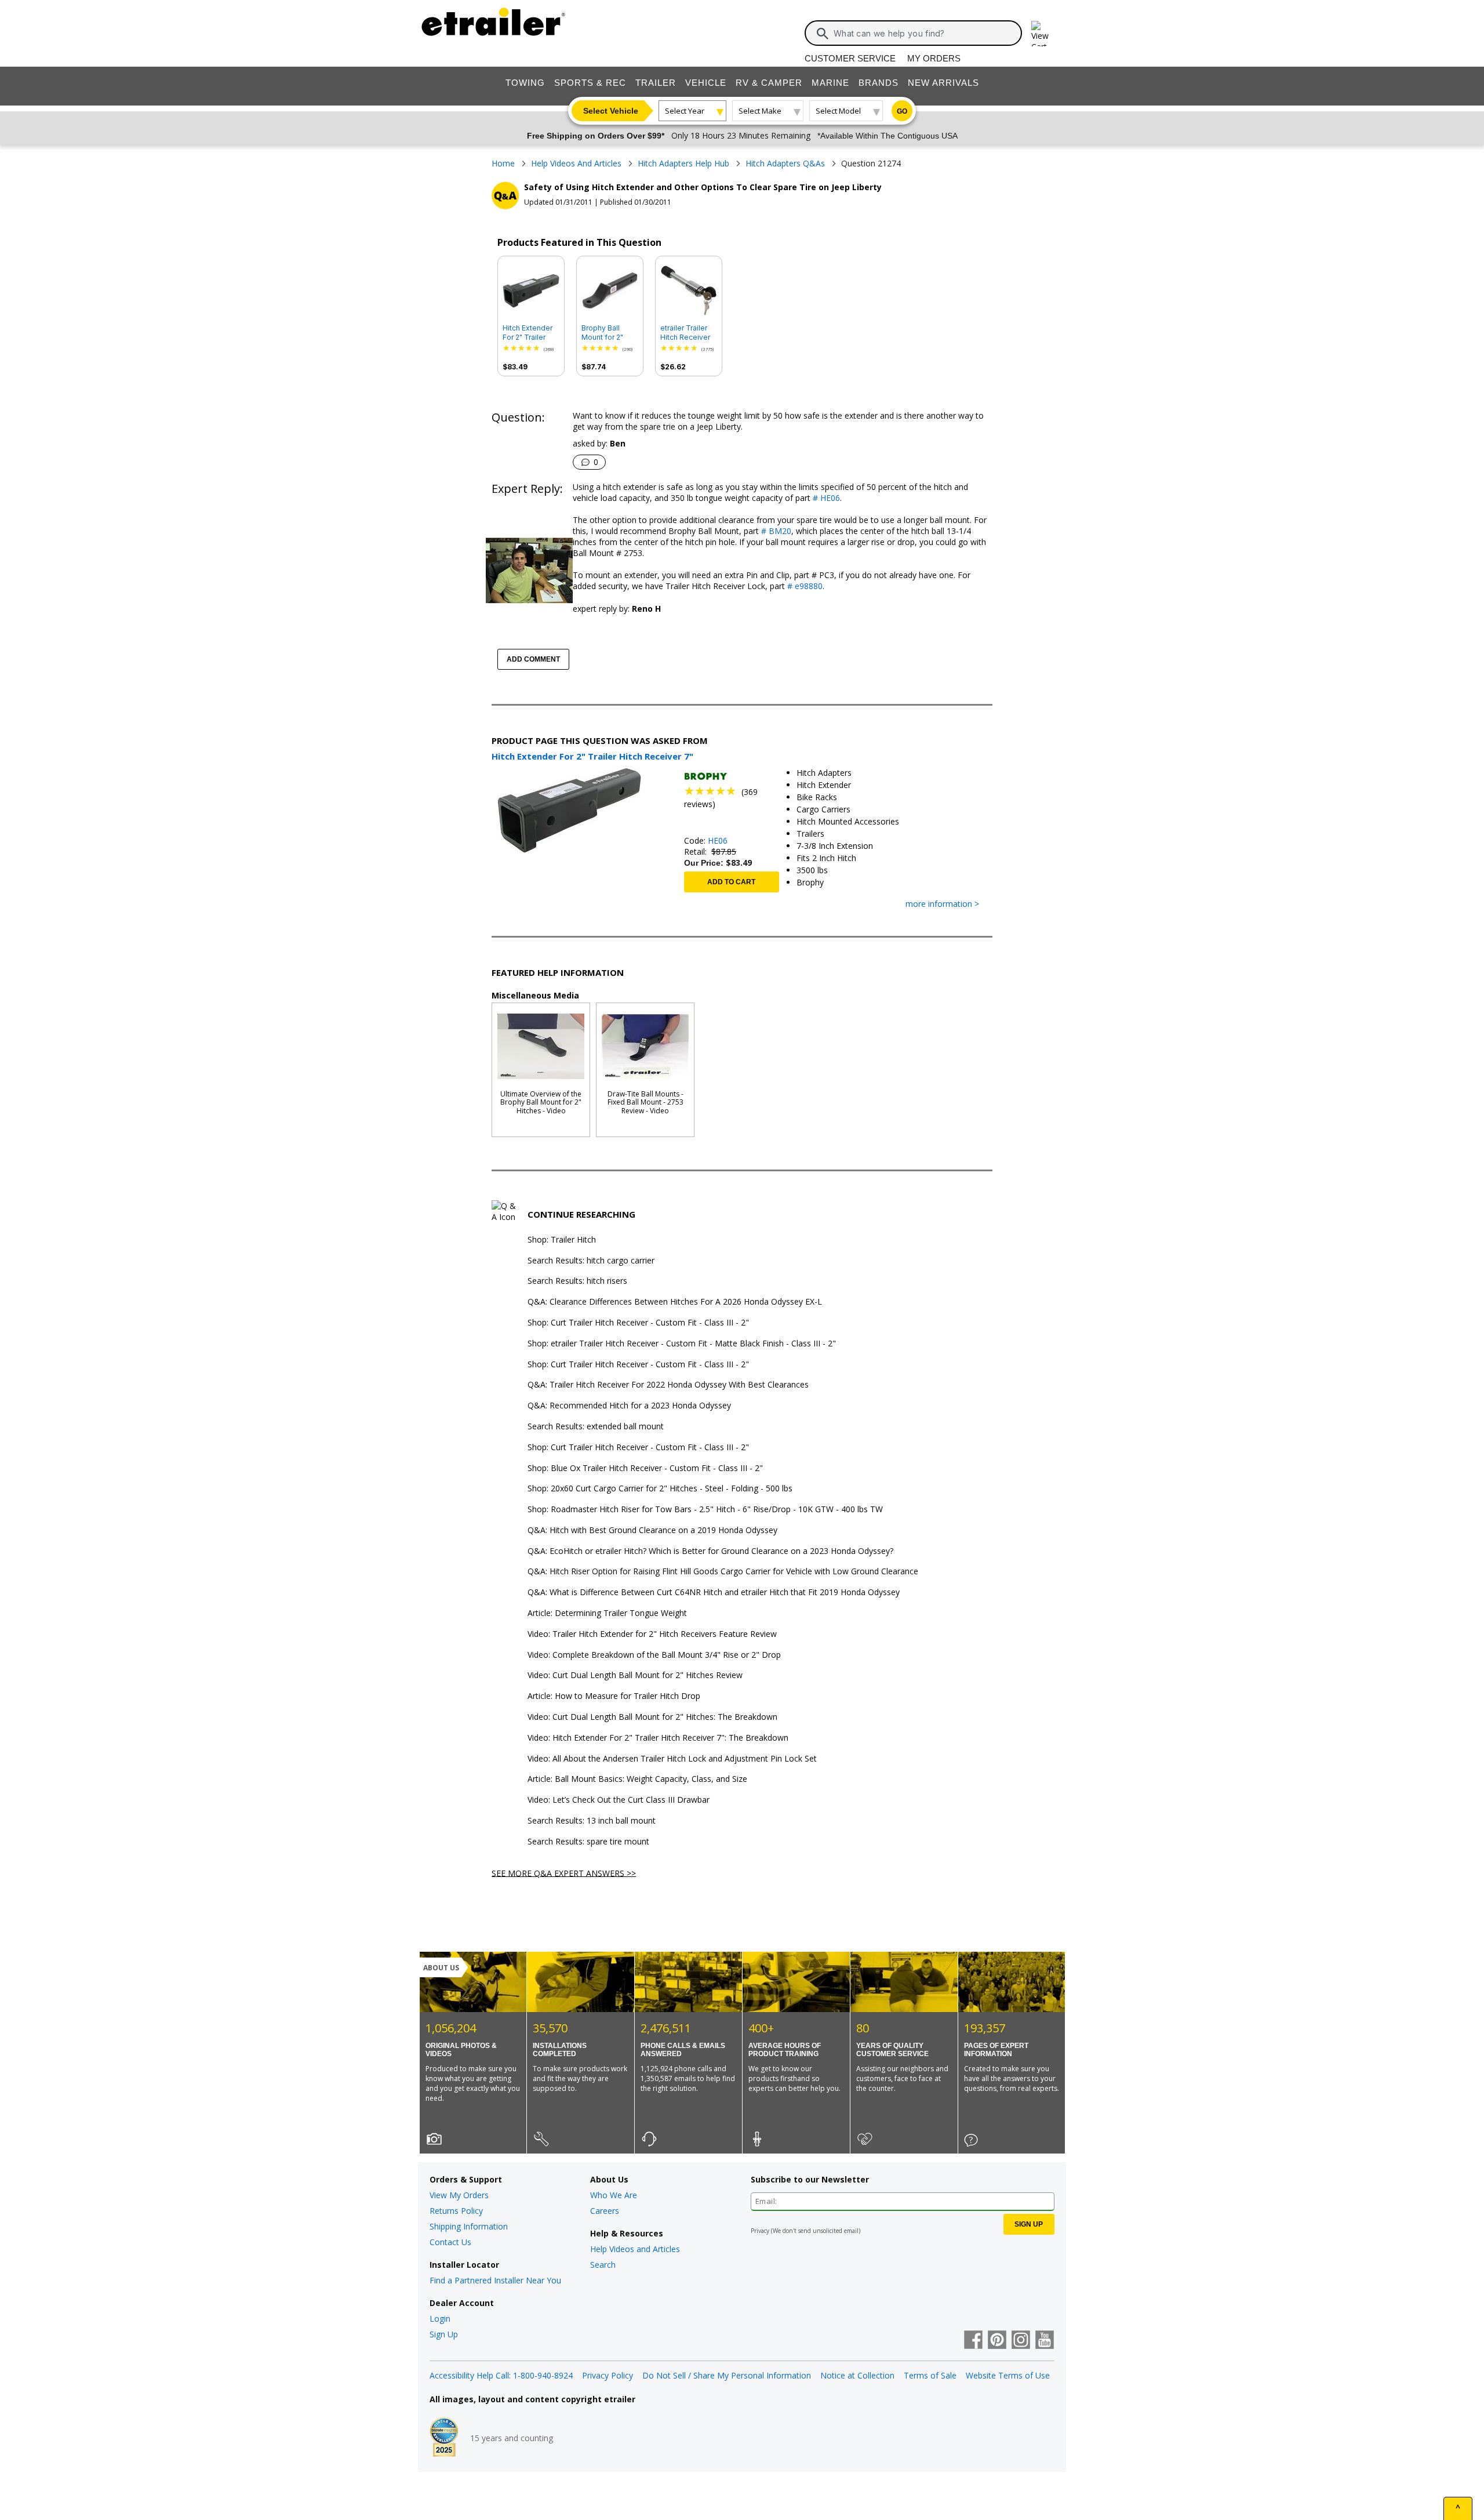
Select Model (838, 111)
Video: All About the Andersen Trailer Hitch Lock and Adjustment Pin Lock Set (672, 1759)
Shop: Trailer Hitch (562, 1240)
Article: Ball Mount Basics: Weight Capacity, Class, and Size (637, 1779)
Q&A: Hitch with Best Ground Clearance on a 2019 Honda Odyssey (652, 1530)
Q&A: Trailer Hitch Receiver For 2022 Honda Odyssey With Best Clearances (668, 1385)
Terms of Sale (930, 2375)
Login (440, 2319)
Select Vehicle (611, 111)
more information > (942, 904)
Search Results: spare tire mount (588, 1842)
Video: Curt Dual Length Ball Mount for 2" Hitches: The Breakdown (652, 1717)
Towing (525, 83)
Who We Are (614, 2195)
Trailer (656, 83)
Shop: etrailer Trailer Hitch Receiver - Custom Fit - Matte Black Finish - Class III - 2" (682, 1344)
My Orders (934, 58)
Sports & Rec (590, 83)
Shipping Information (469, 2226)
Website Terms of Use (1008, 2375)
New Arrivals (943, 83)
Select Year (685, 111)
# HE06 (825, 498)
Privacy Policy (608, 2375)
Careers (605, 2211)
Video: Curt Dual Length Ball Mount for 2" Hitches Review (635, 1675)
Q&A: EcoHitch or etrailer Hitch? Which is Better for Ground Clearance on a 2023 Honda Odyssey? (710, 1551)
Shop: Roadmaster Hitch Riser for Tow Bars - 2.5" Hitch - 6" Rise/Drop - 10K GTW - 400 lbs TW (705, 1510)
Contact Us (450, 2242)
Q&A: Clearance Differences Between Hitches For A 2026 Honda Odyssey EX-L (675, 1302)
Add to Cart (731, 882)
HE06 (718, 840)
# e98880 (804, 586)
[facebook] (973, 2341)
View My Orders (459, 2195)
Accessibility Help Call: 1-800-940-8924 (501, 2375)
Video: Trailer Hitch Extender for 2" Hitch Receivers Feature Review (652, 1634)
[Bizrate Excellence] (444, 2438)
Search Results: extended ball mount (596, 1427)
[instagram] (1021, 2341)
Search (603, 2265)
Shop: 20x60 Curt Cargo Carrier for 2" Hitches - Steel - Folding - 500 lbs (660, 1489)
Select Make (760, 111)
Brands (879, 83)
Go (902, 111)
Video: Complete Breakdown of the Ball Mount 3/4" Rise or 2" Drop (654, 1655)
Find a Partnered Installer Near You (495, 2280)
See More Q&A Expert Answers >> (564, 1873)
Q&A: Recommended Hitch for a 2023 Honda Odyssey (629, 1406)
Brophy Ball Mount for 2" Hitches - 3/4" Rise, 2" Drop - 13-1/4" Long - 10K (606, 333)
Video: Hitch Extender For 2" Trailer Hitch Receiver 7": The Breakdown (658, 1738)
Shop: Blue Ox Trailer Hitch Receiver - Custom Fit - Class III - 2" (645, 1468)
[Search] (823, 34)
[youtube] (1045, 2341)
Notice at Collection (857, 2375)
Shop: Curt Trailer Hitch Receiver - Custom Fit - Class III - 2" (638, 1323)
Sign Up (444, 2334)
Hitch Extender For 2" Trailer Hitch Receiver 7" (528, 333)
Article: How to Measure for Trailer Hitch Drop (614, 1696)
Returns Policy (456, 2211)
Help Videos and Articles (635, 2249)
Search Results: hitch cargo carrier (591, 1261)
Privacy (760, 2231)
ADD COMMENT (533, 659)
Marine (830, 83)
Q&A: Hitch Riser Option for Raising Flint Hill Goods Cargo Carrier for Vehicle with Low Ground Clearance (723, 1572)
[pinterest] (997, 2341)
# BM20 (775, 531)
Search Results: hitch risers (577, 1281)
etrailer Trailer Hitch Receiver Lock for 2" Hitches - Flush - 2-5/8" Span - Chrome (688, 333)
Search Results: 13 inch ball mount (592, 1821)
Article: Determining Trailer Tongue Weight (607, 1613)
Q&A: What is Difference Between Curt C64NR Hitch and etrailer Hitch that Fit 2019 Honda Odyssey (714, 1593)
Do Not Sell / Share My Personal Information (727, 2375)
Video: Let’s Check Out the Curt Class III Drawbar (619, 1800)
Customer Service (850, 58)
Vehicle (706, 83)
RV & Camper (769, 83)
